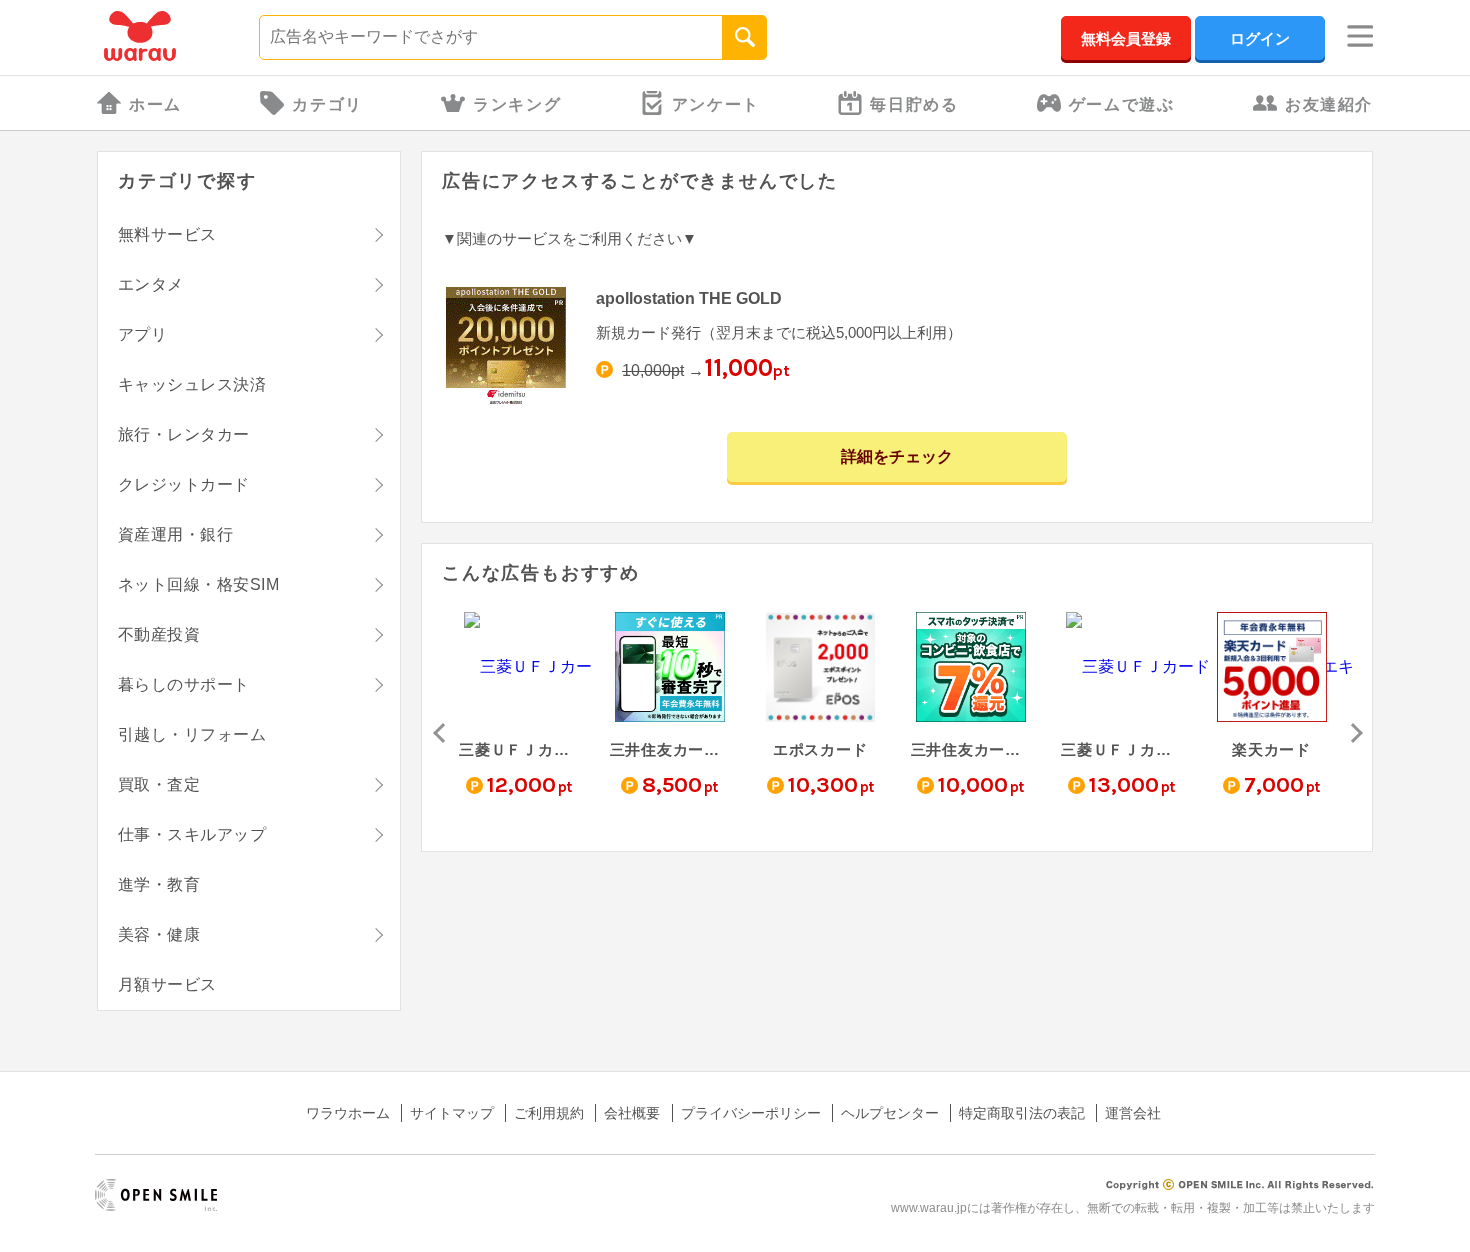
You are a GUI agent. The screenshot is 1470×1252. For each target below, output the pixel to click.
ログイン (1260, 38)
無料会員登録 (1126, 38)
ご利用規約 (549, 1113)
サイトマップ (452, 1113)
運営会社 (1133, 1113)
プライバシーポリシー (751, 1113)
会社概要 (632, 1113)
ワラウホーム (348, 1113)
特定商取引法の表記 (1022, 1113)
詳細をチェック (897, 456)
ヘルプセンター (890, 1113)
